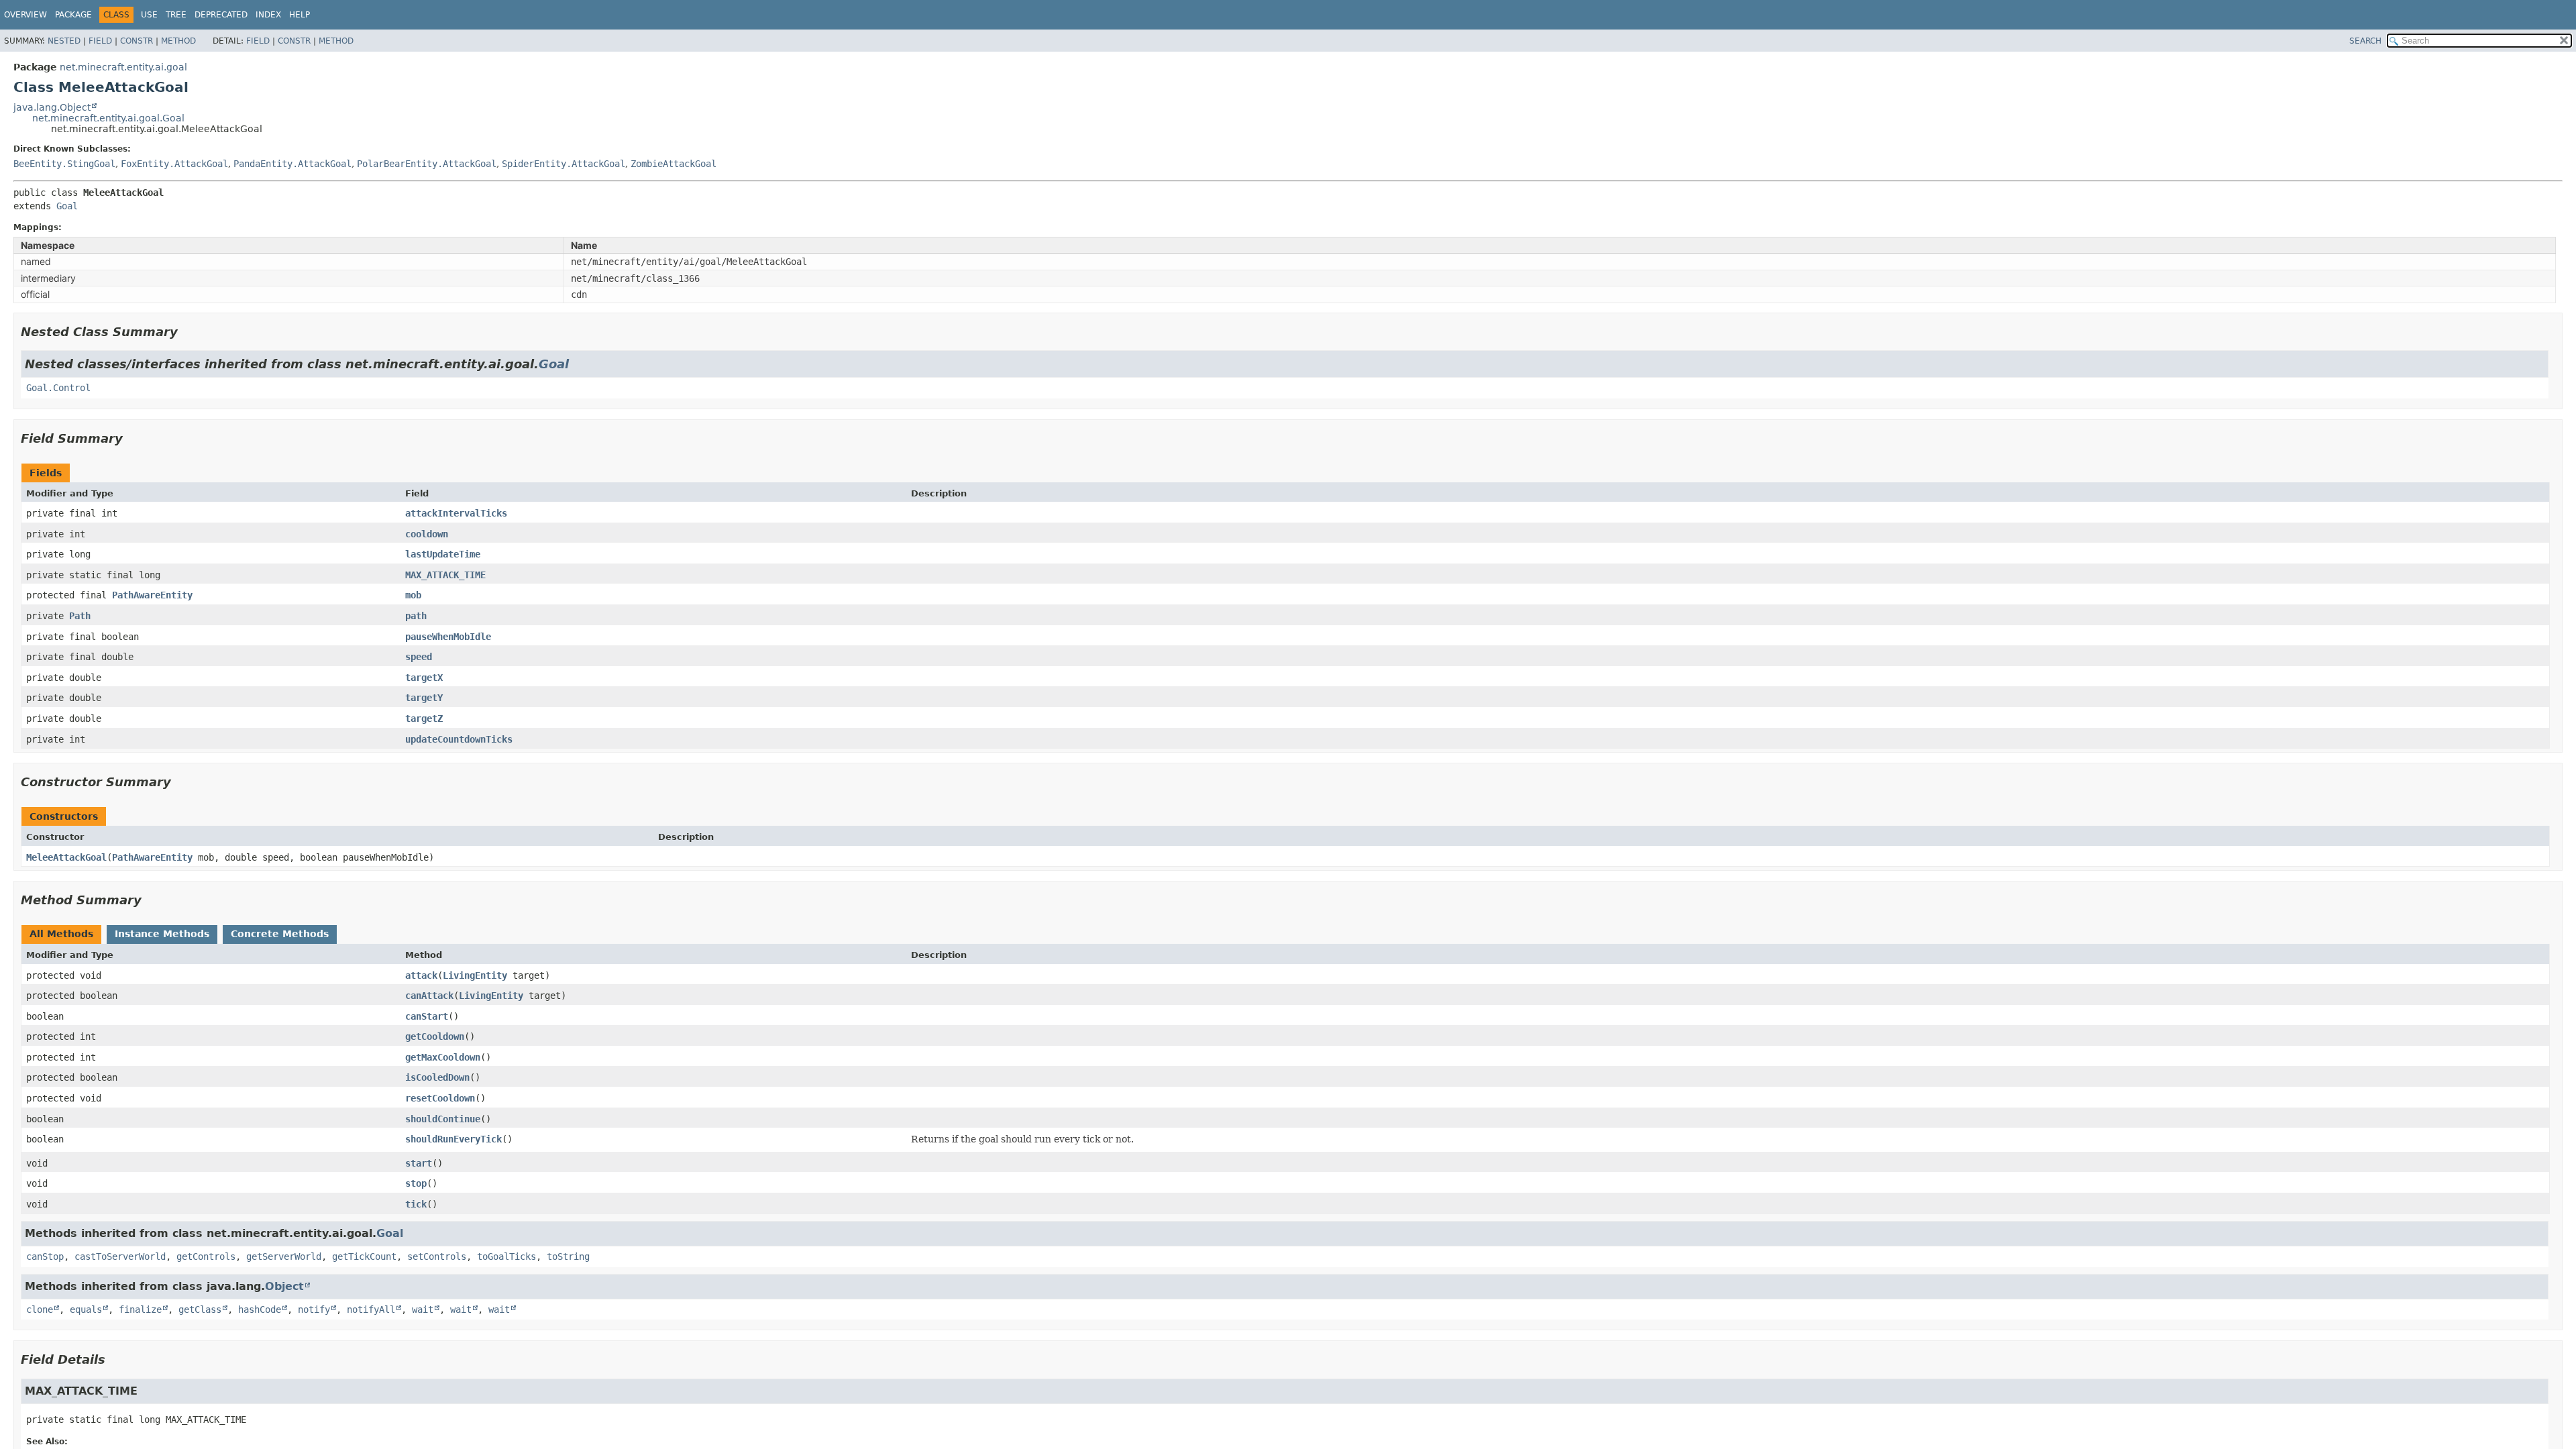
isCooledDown (437, 1077)
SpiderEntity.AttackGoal (563, 164)
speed (419, 657)
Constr (137, 41)
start (419, 1163)
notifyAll (371, 1309)
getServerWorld (284, 1256)
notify (314, 1309)
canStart (427, 1016)
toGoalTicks (506, 1256)
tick (416, 1204)
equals (86, 1309)
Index (268, 15)
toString (568, 1256)
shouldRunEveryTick (453, 1139)
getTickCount (364, 1256)
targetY (424, 698)
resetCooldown (440, 1098)
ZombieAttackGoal (674, 164)
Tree (176, 15)
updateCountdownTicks (459, 739)
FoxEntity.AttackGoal (174, 164)
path (416, 616)
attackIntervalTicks (456, 513)
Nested (64, 41)
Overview (25, 15)
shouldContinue (443, 1119)
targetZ (424, 718)
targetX (424, 678)
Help (300, 15)
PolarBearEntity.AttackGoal (427, 164)
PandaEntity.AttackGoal (292, 164)
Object (284, 1286)
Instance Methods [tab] (162, 934)
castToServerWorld (120, 1256)
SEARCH (2365, 41)
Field (100, 41)
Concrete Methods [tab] (280, 934)
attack (421, 975)
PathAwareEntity (152, 595)
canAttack (429, 996)
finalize (140, 1309)
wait (423, 1309)
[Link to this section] (187, 332)
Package (73, 15)
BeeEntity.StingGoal (64, 164)
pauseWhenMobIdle (448, 637)
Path (80, 616)
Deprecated (221, 15)
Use (149, 15)
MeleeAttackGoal (66, 857)
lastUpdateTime (443, 554)
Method (178, 41)
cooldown (427, 534)
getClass (200, 1309)
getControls (206, 1256)
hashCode (260, 1309)
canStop (45, 1256)
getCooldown (435, 1036)
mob (413, 595)
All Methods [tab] (61, 934)
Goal (67, 206)
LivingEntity (475, 975)
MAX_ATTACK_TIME (445, 575)
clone (40, 1309)
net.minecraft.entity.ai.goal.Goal (108, 118)
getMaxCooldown (443, 1057)
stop (416, 1183)
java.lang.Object (52, 107)
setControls (437, 1256)
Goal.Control (58, 388)
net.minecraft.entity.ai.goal (123, 67)
